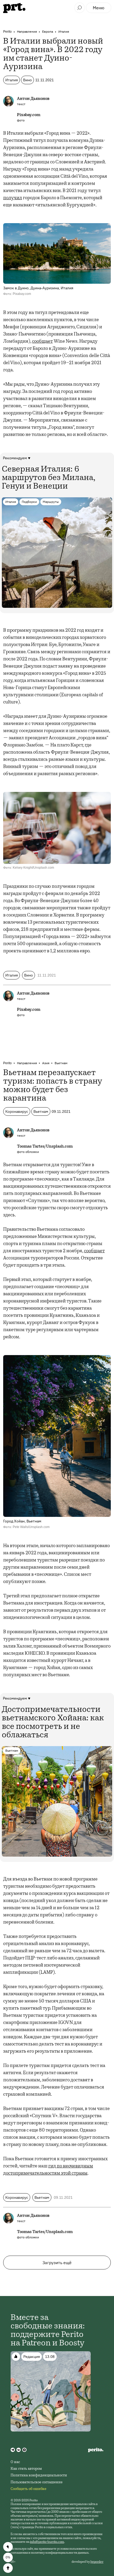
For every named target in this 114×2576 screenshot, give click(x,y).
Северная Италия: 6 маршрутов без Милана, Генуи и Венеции (49, 478)
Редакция (32, 2357)
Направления (27, 31)
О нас (15, 2462)
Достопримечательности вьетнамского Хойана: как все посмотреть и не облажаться (53, 1723)
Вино (27, 80)
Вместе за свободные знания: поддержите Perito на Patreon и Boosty (48, 2331)
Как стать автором (26, 2469)
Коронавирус (17, 1111)
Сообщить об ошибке (28, 2489)
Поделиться (8, 2547)
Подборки (29, 502)
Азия (46, 1063)
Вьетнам (61, 1063)
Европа (48, 31)
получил (13, 198)
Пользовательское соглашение (37, 2482)
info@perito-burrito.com (47, 2542)
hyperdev (97, 2562)
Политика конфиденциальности (39, 2476)
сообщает (42, 342)
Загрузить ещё (57, 2263)
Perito (7, 31)
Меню (99, 8)
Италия (64, 31)
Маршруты (51, 502)
